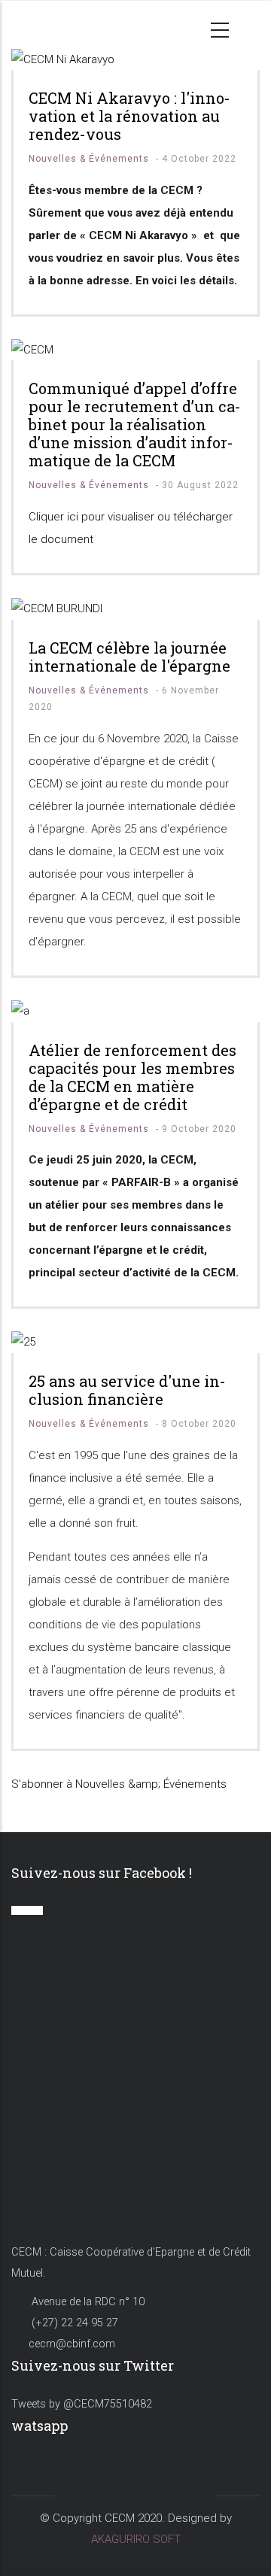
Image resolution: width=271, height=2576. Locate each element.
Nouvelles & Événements (89, 159)
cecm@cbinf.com (72, 2344)
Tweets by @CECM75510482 (82, 2404)
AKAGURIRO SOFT (136, 2539)
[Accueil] (39, 25)
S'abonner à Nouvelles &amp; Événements (119, 1784)
